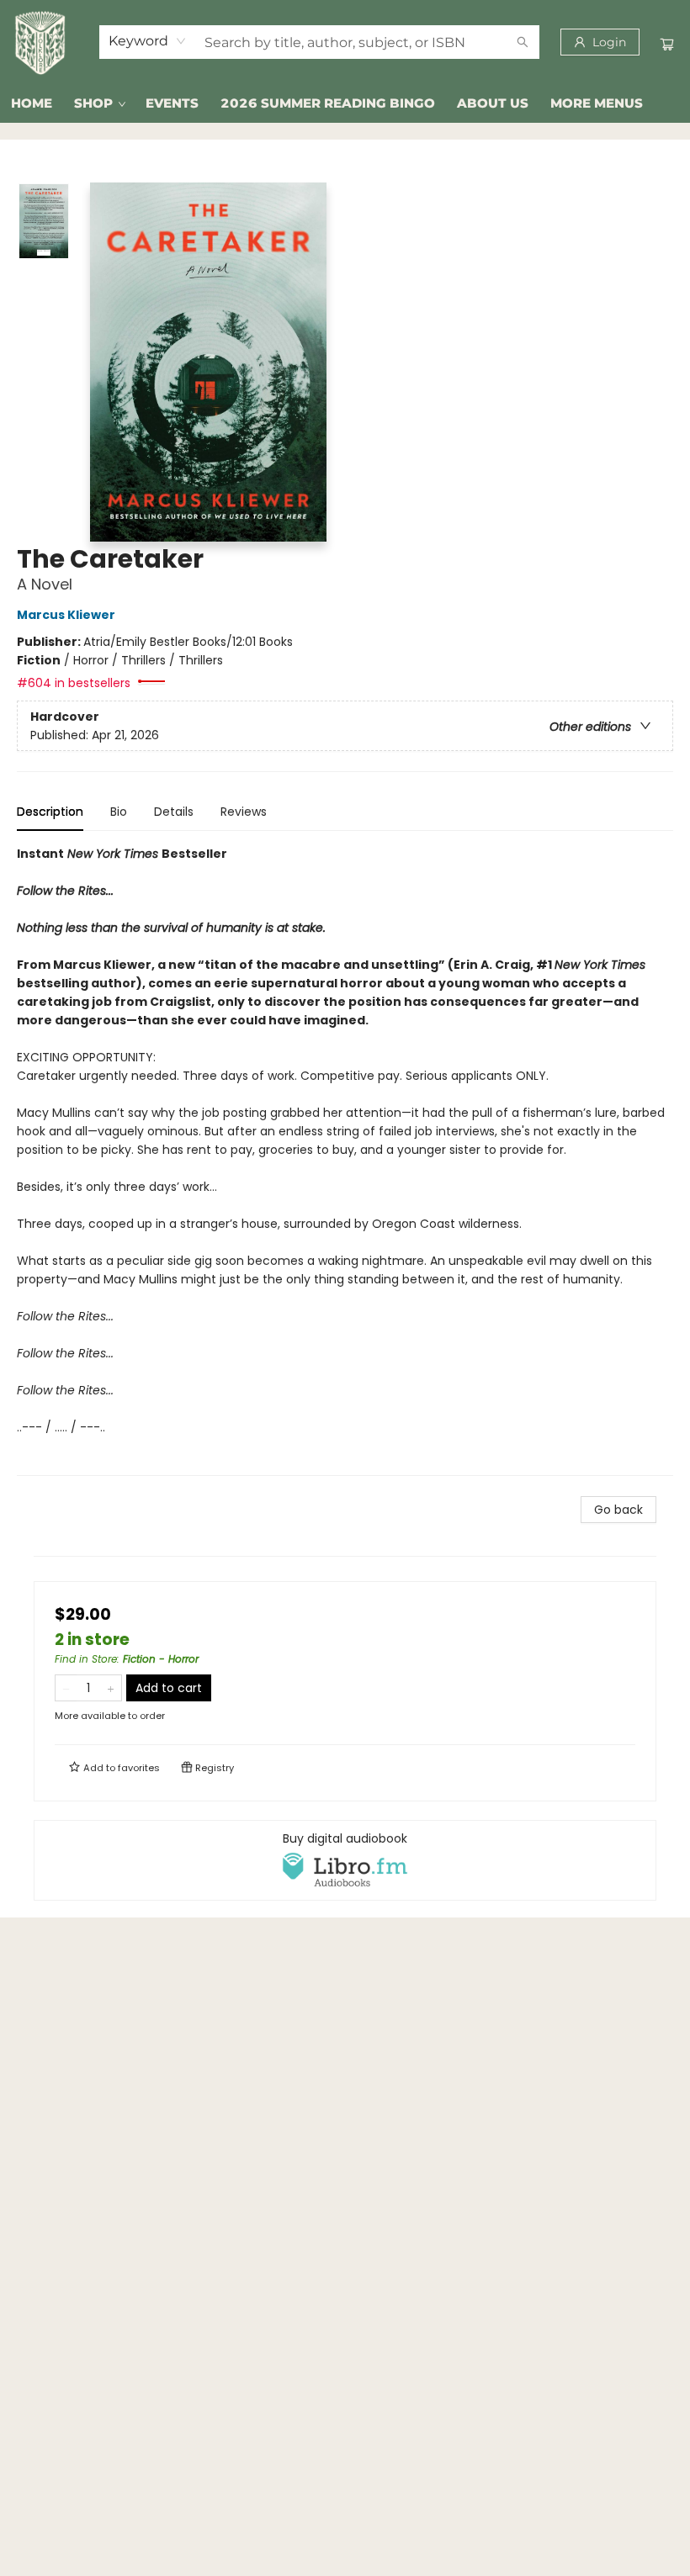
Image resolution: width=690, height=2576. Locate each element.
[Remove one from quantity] (66, 1688)
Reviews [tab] (244, 812)
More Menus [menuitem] (597, 103)
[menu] (345, 103)
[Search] (523, 42)
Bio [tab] (119, 812)
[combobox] (148, 41)
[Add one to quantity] (111, 1688)
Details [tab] (174, 812)
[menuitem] (32, 103)
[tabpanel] (345, 1160)
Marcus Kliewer (66, 615)
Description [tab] (50, 812)
